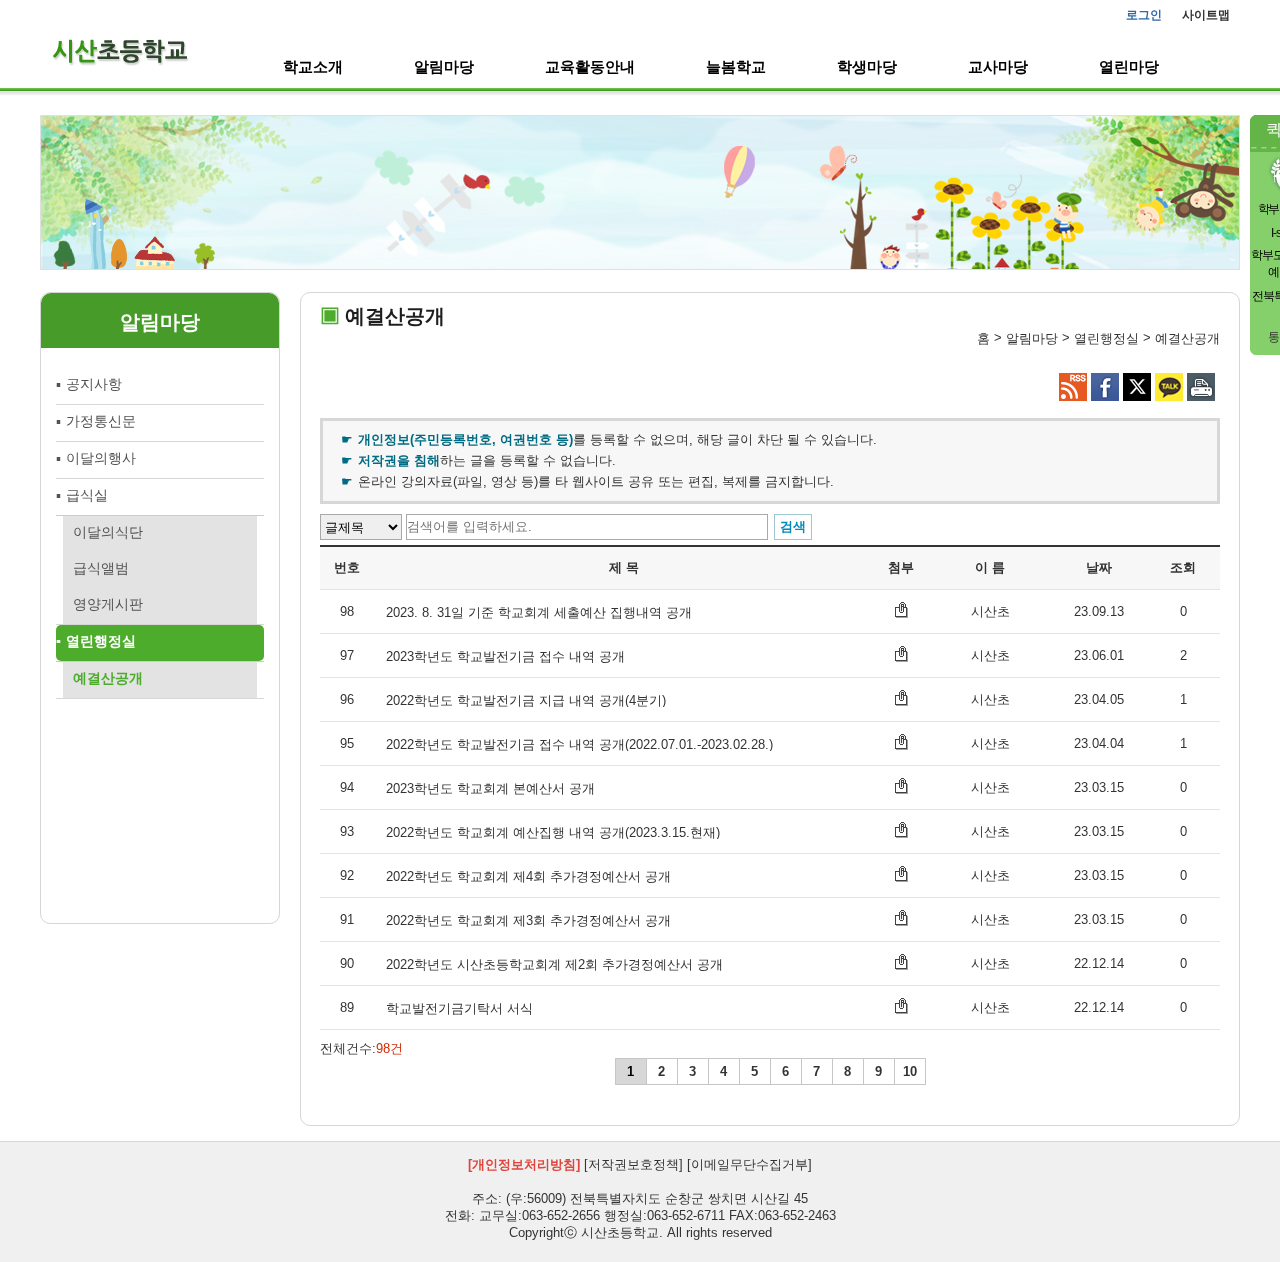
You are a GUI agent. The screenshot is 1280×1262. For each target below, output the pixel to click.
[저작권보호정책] (633, 1165)
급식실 (87, 495)
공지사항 (94, 384)
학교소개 (313, 66)
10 (910, 1071)
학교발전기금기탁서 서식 (459, 1008)
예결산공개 (108, 678)
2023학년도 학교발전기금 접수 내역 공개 (505, 656)
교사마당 (998, 66)
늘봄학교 (736, 66)
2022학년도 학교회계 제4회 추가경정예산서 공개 (528, 876)
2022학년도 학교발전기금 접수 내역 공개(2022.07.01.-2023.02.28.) (579, 744)
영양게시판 (108, 604)
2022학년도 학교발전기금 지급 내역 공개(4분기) (526, 700)
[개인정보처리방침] (524, 1165)
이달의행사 (101, 458)
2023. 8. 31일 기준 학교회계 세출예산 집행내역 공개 (539, 612)
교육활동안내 (590, 66)
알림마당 (444, 66)
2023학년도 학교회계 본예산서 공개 (490, 788)
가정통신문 (101, 421)
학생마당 (867, 66)
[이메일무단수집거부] (749, 1165)
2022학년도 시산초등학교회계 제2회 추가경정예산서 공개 (554, 964)
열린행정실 (101, 641)
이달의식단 (108, 532)
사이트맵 (1206, 15)
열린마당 (1129, 66)
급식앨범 (101, 568)
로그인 (1144, 15)
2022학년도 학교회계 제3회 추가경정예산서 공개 (528, 920)
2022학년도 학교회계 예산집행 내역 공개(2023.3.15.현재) (553, 832)
